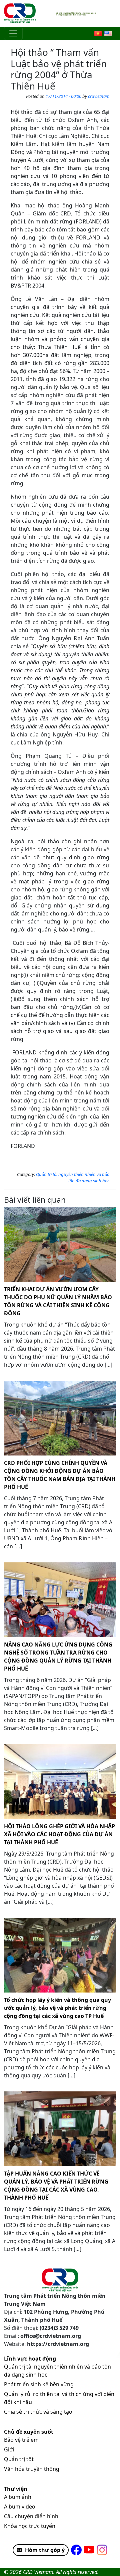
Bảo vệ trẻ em (21, 2440)
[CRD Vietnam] (21, 13)
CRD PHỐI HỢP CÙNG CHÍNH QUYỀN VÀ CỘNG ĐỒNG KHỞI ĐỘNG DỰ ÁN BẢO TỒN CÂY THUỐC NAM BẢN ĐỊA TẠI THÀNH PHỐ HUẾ (60, 1475)
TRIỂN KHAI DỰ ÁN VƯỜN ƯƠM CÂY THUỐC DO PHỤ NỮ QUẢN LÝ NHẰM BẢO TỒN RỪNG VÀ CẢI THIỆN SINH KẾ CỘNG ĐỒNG (58, 1301)
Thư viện (16, 2489)
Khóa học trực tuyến (30, 2526)
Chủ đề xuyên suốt (29, 2432)
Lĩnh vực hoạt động (30, 2359)
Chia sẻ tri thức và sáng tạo (38, 2412)
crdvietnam (99, 96)
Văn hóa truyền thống (32, 2469)
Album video (20, 2507)
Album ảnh (18, 2497)
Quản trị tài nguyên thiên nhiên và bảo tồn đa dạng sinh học (73, 1178)
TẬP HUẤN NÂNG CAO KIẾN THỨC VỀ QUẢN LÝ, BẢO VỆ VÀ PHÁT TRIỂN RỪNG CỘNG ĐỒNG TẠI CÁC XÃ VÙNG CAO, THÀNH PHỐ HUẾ (56, 2186)
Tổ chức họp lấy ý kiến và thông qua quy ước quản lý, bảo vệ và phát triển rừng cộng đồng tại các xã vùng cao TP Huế (57, 2008)
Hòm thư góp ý (45, 2550)
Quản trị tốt (19, 2459)
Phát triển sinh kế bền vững (39, 2384)
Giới (9, 2449)
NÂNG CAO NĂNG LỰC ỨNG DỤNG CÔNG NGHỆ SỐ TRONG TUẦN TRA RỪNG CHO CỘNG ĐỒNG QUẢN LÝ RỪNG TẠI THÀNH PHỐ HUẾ (58, 1657)
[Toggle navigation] (13, 33)
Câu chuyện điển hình (31, 2516)
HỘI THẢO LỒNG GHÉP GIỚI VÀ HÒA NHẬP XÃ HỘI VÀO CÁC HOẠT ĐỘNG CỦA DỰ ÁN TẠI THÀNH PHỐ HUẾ (59, 1834)
